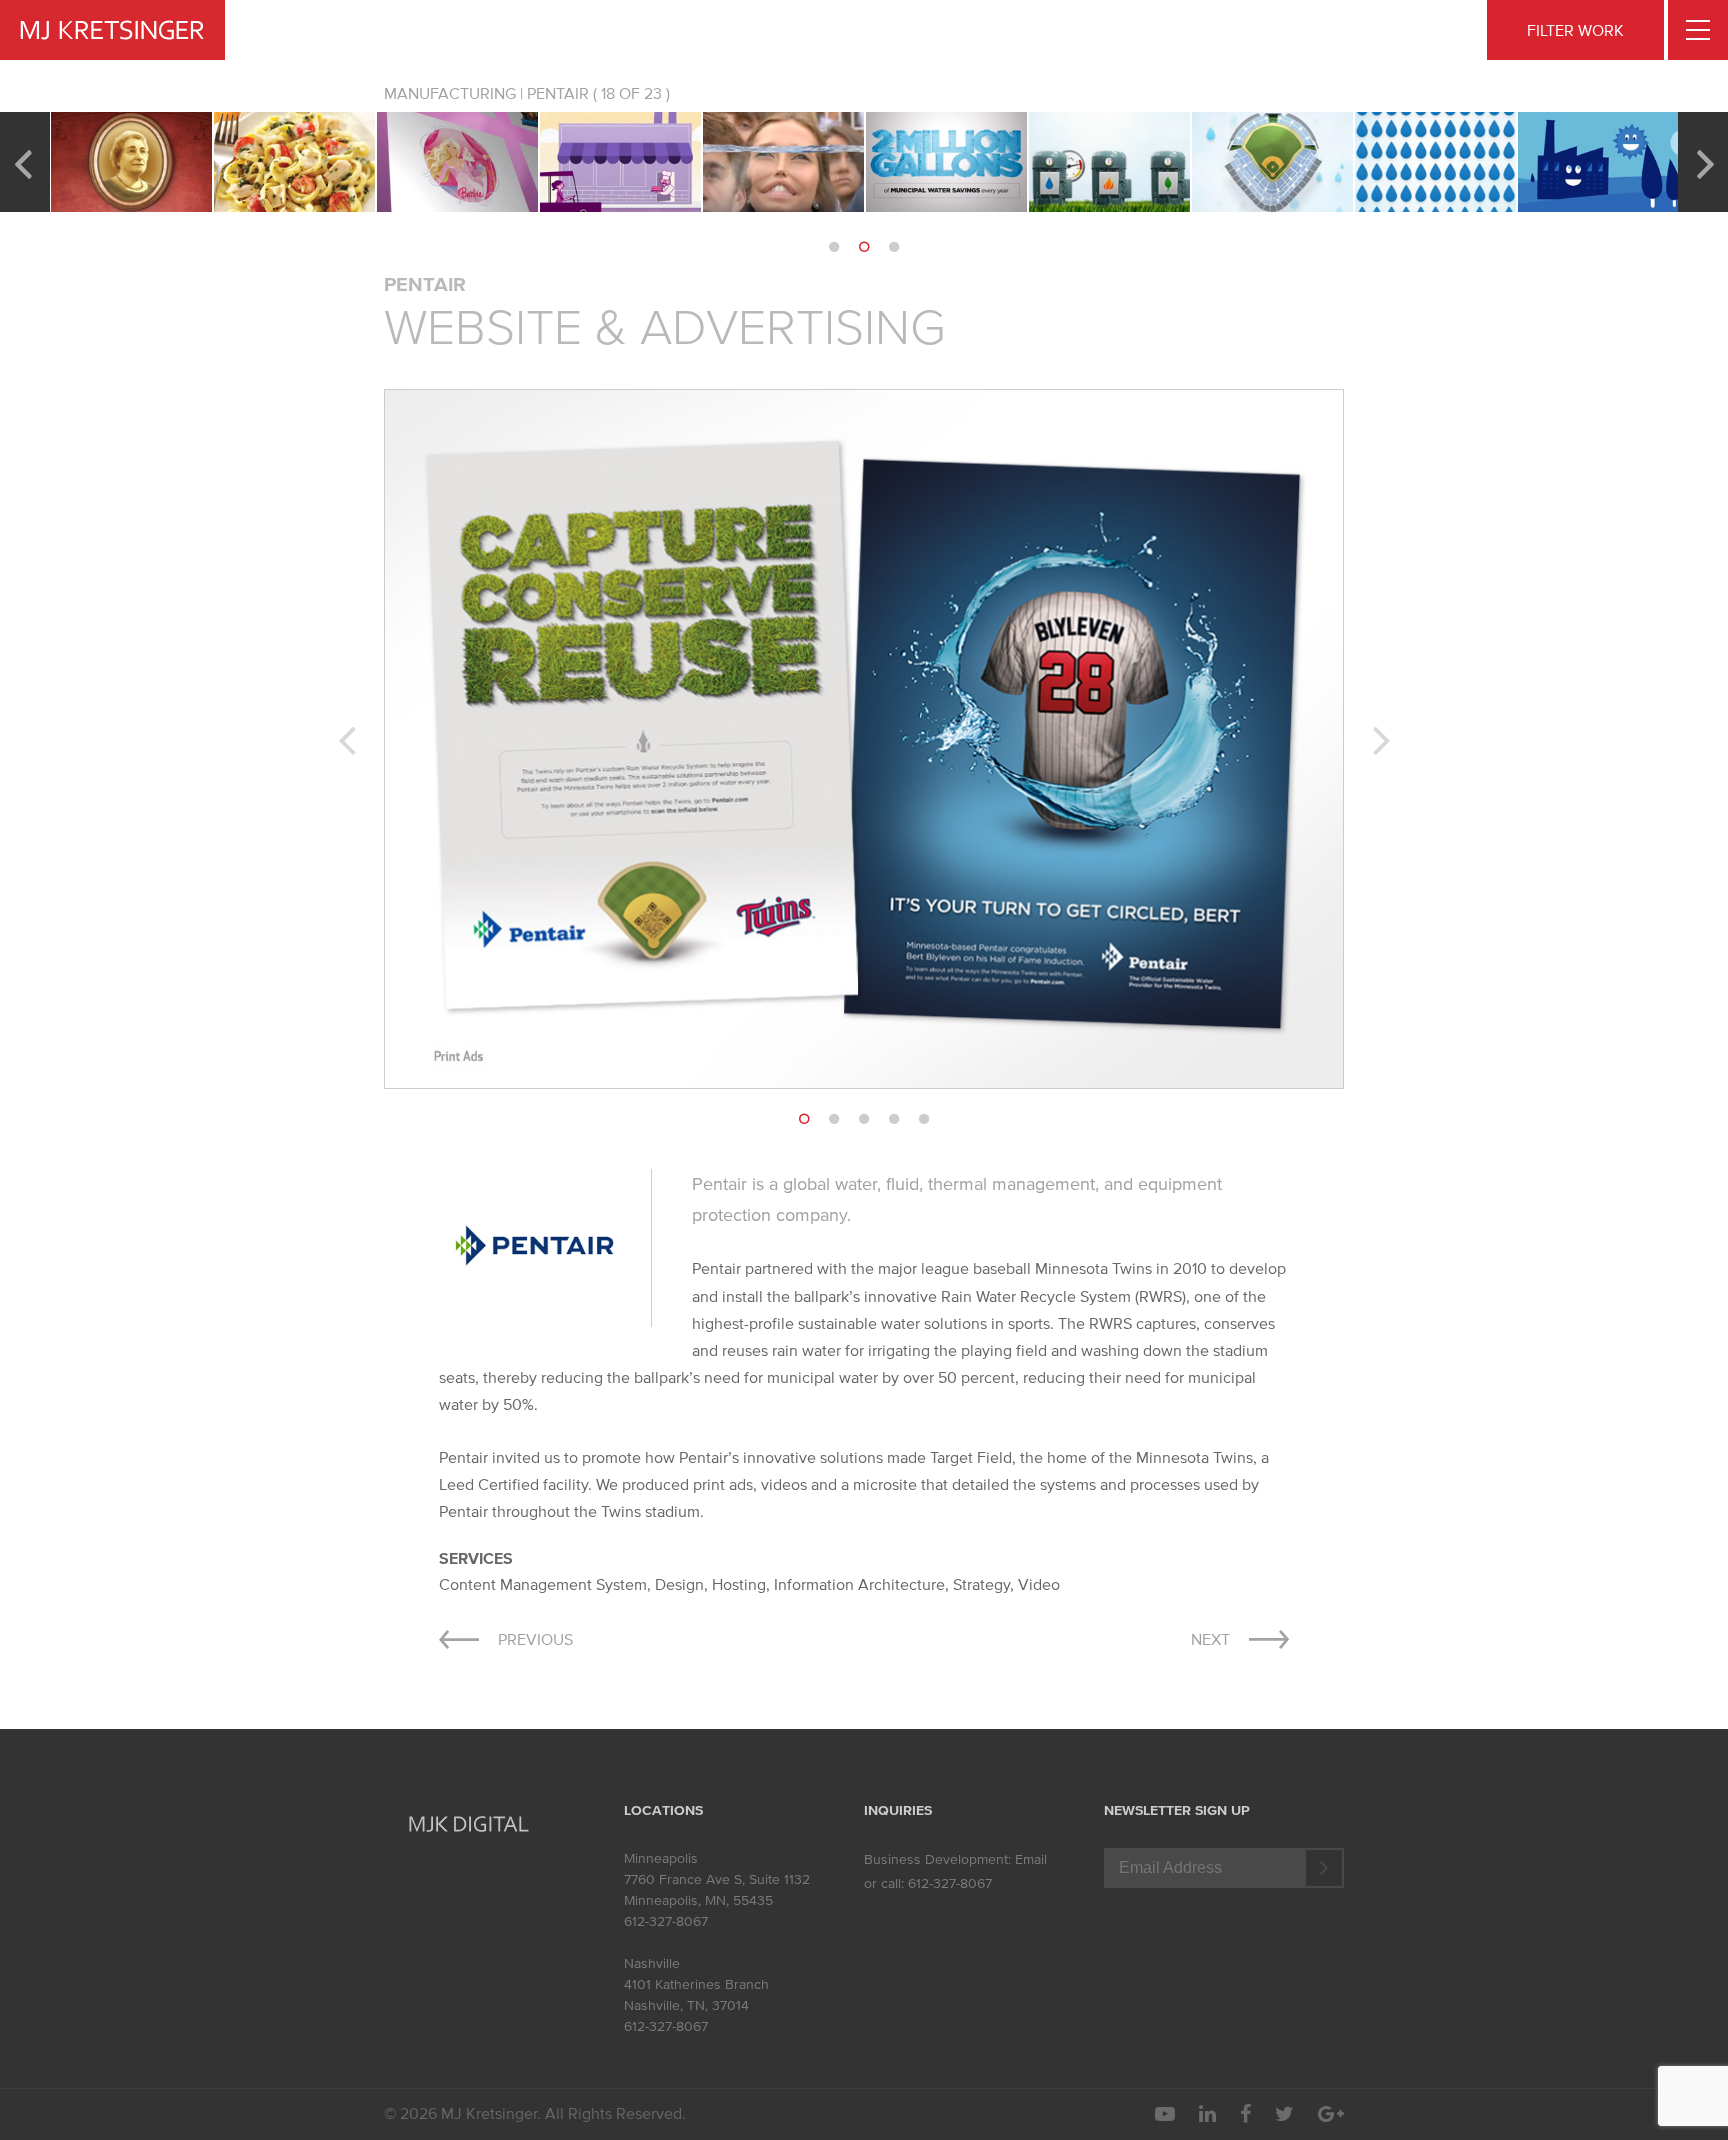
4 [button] (894, 1119)
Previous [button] (22, 162)
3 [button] (894, 247)
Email (1031, 1859)
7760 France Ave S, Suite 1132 (717, 1879)
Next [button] (1705, 162)
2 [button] (864, 247)
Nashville (652, 1963)
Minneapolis (661, 1858)
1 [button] (834, 247)
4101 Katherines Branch (696, 1984)
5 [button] (924, 1119)
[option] (131, 162)
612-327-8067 (666, 1921)
